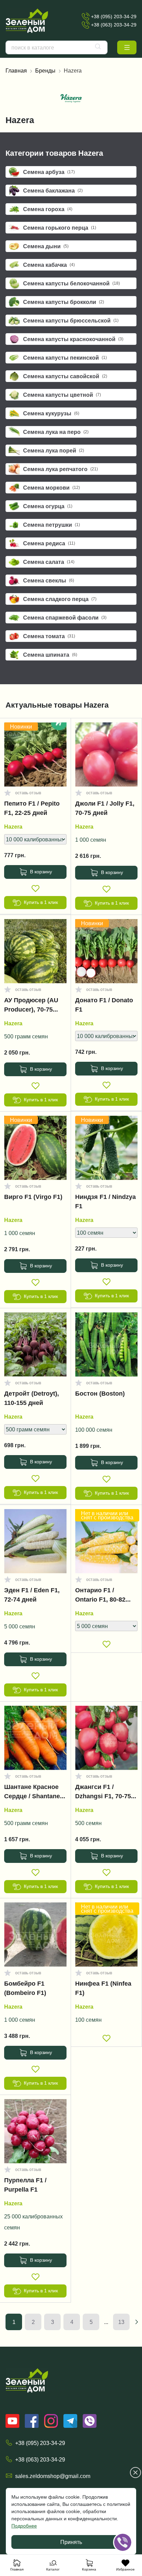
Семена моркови (52, 488)
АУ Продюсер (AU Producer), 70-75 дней (31, 1006)
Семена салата (49, 562)
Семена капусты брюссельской (71, 320)
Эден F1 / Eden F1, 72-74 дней (32, 1595)
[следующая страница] (136, 2322)
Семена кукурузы (51, 413)
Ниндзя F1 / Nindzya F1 (105, 1202)
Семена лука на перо (56, 432)
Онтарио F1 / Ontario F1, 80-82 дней (100, 1596)
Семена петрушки (52, 525)
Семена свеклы (49, 580)
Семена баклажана (53, 190)
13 (121, 2322)
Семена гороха (48, 209)
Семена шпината (50, 655)
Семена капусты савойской (65, 376)
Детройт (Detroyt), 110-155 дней (32, 1398)
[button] (127, 47)
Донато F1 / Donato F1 (104, 1005)
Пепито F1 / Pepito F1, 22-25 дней (32, 808)
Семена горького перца (60, 228)
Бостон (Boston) (100, 1394)
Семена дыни (46, 246)
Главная (16, 70)
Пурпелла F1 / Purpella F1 (25, 2185)
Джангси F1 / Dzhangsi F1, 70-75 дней (103, 1793)
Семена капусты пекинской (65, 358)
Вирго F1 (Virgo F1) (33, 1197)
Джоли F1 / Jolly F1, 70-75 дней (105, 808)
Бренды (45, 70)
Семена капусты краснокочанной (73, 339)
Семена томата (49, 636)
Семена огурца (48, 506)
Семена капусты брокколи (64, 302)
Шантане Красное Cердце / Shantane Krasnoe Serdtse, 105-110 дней (32, 1793)
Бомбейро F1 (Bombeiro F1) (25, 1988)
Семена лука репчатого (60, 469)
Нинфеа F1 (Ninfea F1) (103, 1988)
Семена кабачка (49, 265)
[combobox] (57, 47)
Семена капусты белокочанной (72, 283)
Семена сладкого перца (60, 599)
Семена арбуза (49, 172)
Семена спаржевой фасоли (65, 618)
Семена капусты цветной (62, 395)
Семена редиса (49, 543)
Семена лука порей (54, 450)
